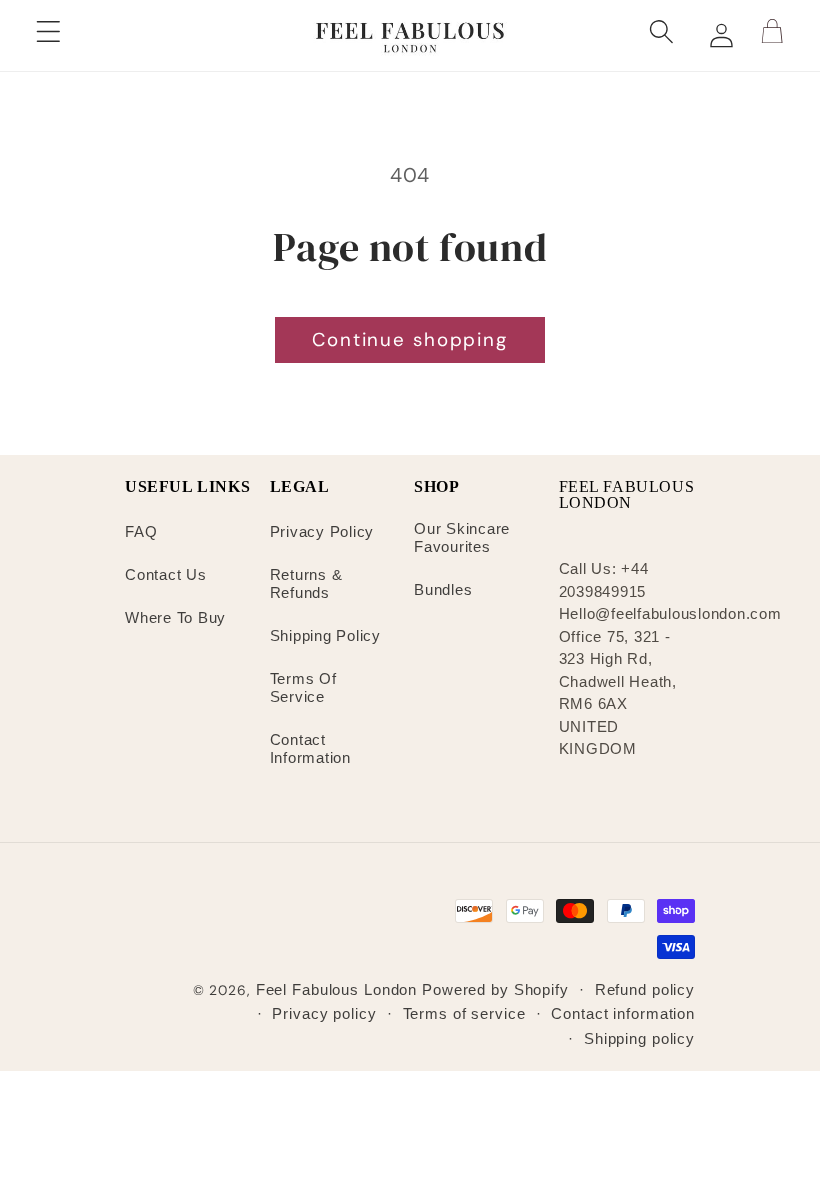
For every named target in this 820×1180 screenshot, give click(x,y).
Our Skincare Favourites (462, 537)
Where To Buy (175, 617)
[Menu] (52, 35)
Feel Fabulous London (337, 989)
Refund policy (645, 989)
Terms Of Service (303, 687)
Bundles (443, 589)
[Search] (666, 35)
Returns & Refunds (306, 583)
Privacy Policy (322, 531)
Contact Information (310, 748)
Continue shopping (410, 339)
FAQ (141, 531)
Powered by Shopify (495, 989)
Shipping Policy (325, 635)
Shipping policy (639, 1038)
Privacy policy (324, 1013)
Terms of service (464, 1013)
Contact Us (166, 574)
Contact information (623, 1013)
